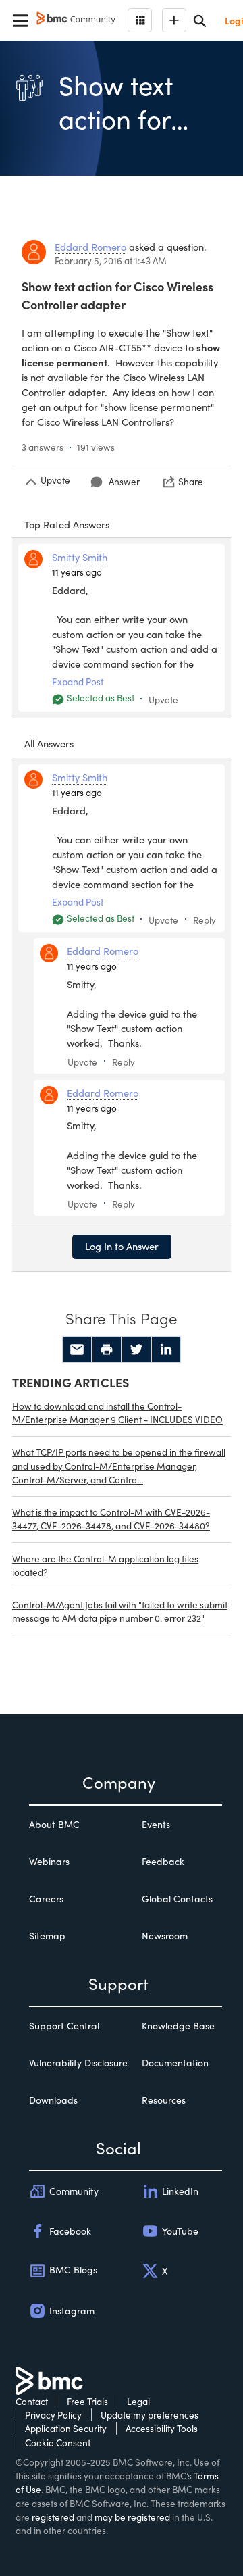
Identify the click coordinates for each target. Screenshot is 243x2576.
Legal (138, 2401)
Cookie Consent (58, 2443)
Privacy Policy (53, 2415)
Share (191, 481)
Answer (124, 481)
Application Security (66, 2428)
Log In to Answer (122, 1246)
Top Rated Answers (67, 524)
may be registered (132, 2517)
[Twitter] (136, 1349)
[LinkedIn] (166, 1349)
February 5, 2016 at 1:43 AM (111, 261)
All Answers (49, 743)
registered (53, 2517)
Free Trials (87, 2401)
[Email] (77, 1349)
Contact (32, 2401)
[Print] (107, 1349)
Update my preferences (150, 2415)
